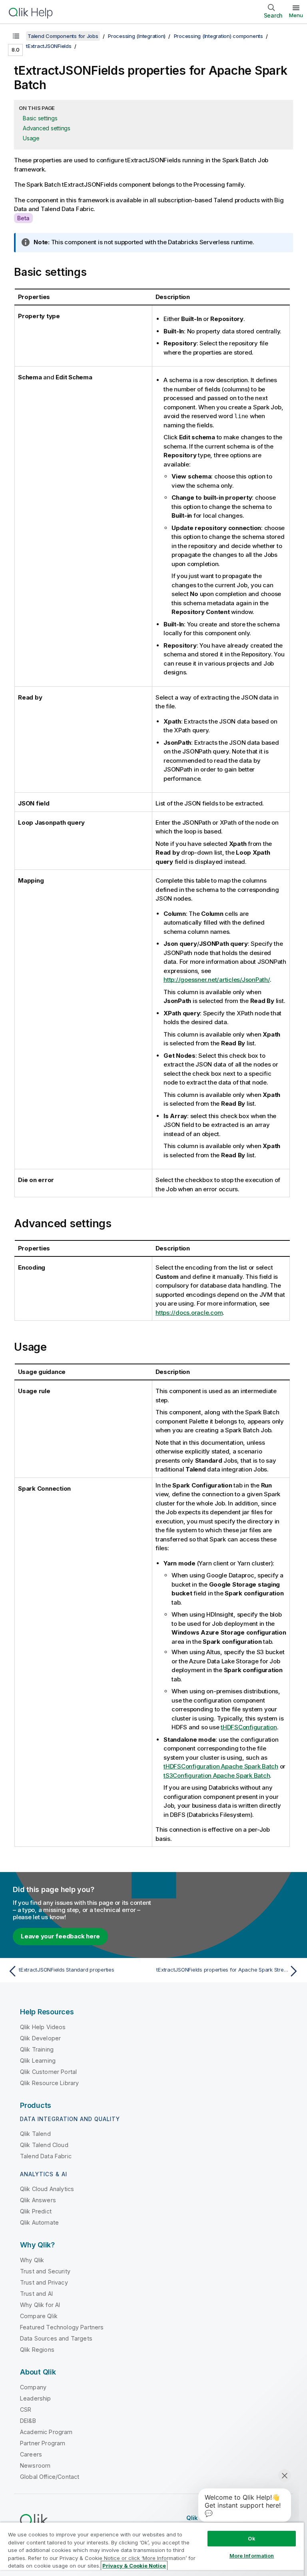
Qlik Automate (39, 2222)
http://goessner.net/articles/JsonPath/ (217, 980)
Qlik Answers (38, 2200)
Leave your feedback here (60, 1936)
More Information (252, 2556)
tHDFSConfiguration (249, 1727)
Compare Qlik (39, 2316)
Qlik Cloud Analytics (47, 2189)
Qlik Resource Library (49, 2083)
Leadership (36, 2398)
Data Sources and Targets (56, 2338)
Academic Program (46, 2432)
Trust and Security (45, 2271)
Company (33, 2387)
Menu (296, 15)
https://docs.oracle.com (189, 1313)
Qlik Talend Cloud (44, 2145)
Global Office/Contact (50, 2477)
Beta (23, 218)
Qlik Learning (38, 2061)
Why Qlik (32, 2260)
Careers (31, 2454)
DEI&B (28, 2421)
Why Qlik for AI (40, 2305)
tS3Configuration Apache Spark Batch (217, 1775)
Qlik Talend (35, 2134)
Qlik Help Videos (43, 2027)
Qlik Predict (36, 2211)
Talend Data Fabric (46, 2156)
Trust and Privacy (44, 2282)
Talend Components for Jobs (63, 36)
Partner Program (43, 2443)
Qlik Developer (40, 2038)
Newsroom (35, 2465)
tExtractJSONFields (49, 46)
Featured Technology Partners (62, 2327)
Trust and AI (36, 2294)
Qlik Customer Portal (48, 2072)
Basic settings (40, 118)
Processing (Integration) (137, 36)
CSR (26, 2410)
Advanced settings (47, 128)
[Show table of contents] (16, 36)
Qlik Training (37, 2049)
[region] (152, 2549)
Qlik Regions (37, 2350)
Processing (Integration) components (218, 36)
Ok (251, 2538)
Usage (31, 138)
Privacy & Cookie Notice (134, 2566)
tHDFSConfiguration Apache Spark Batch (221, 1766)
